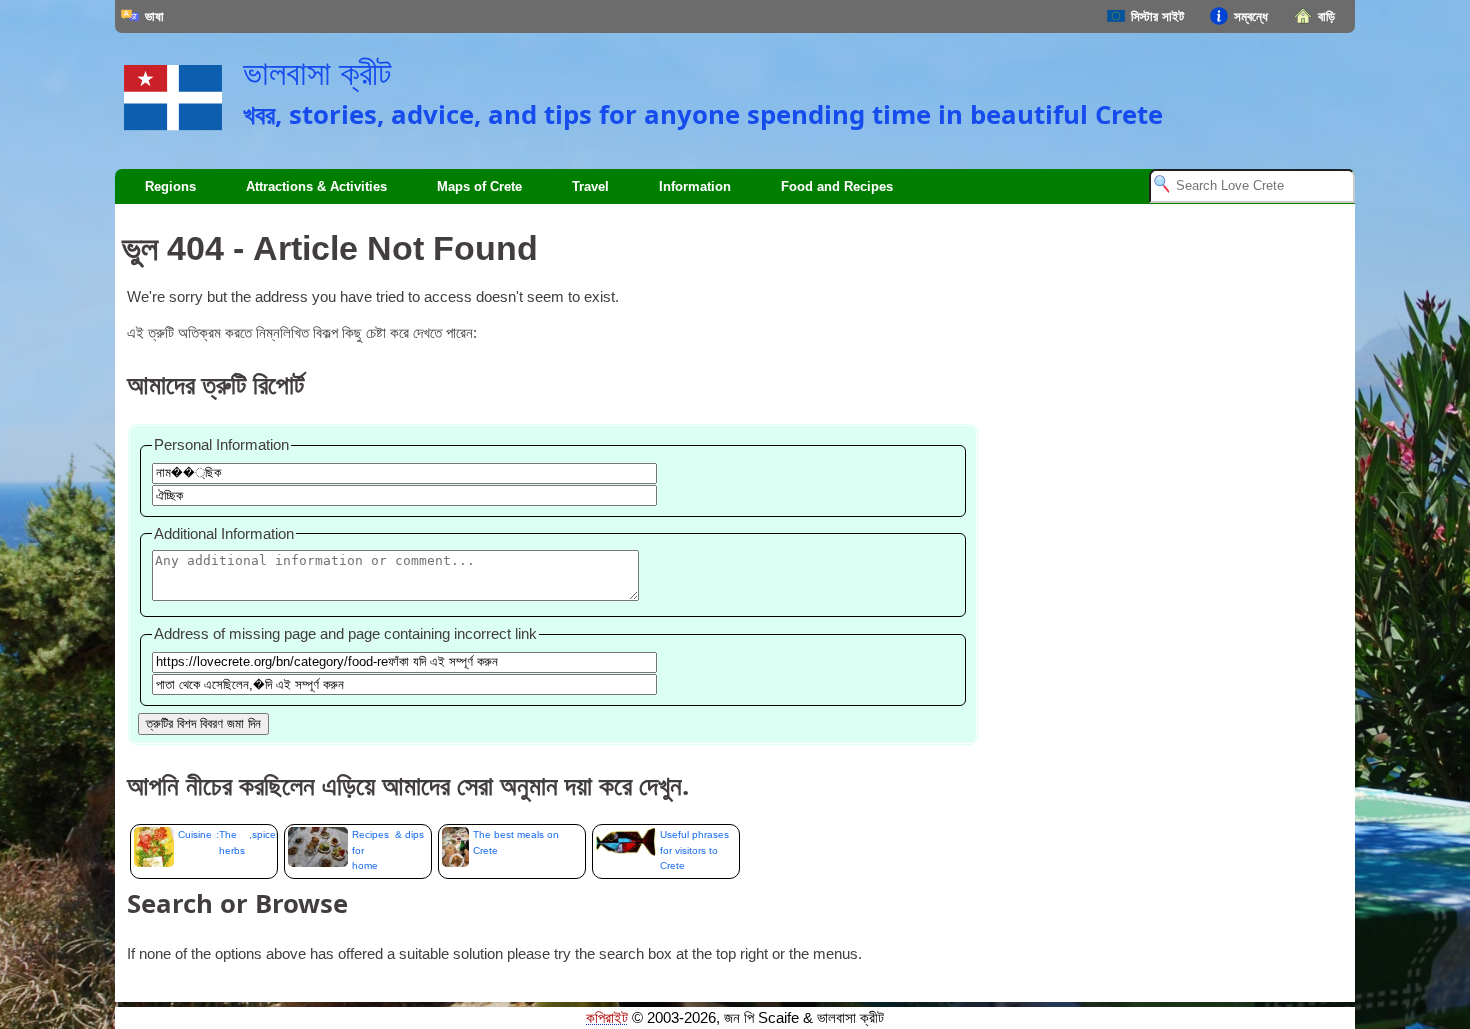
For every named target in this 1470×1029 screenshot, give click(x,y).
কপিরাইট (607, 1018)
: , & (228, 850)
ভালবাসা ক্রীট (317, 73)
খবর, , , (703, 114)
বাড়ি (1326, 16)
